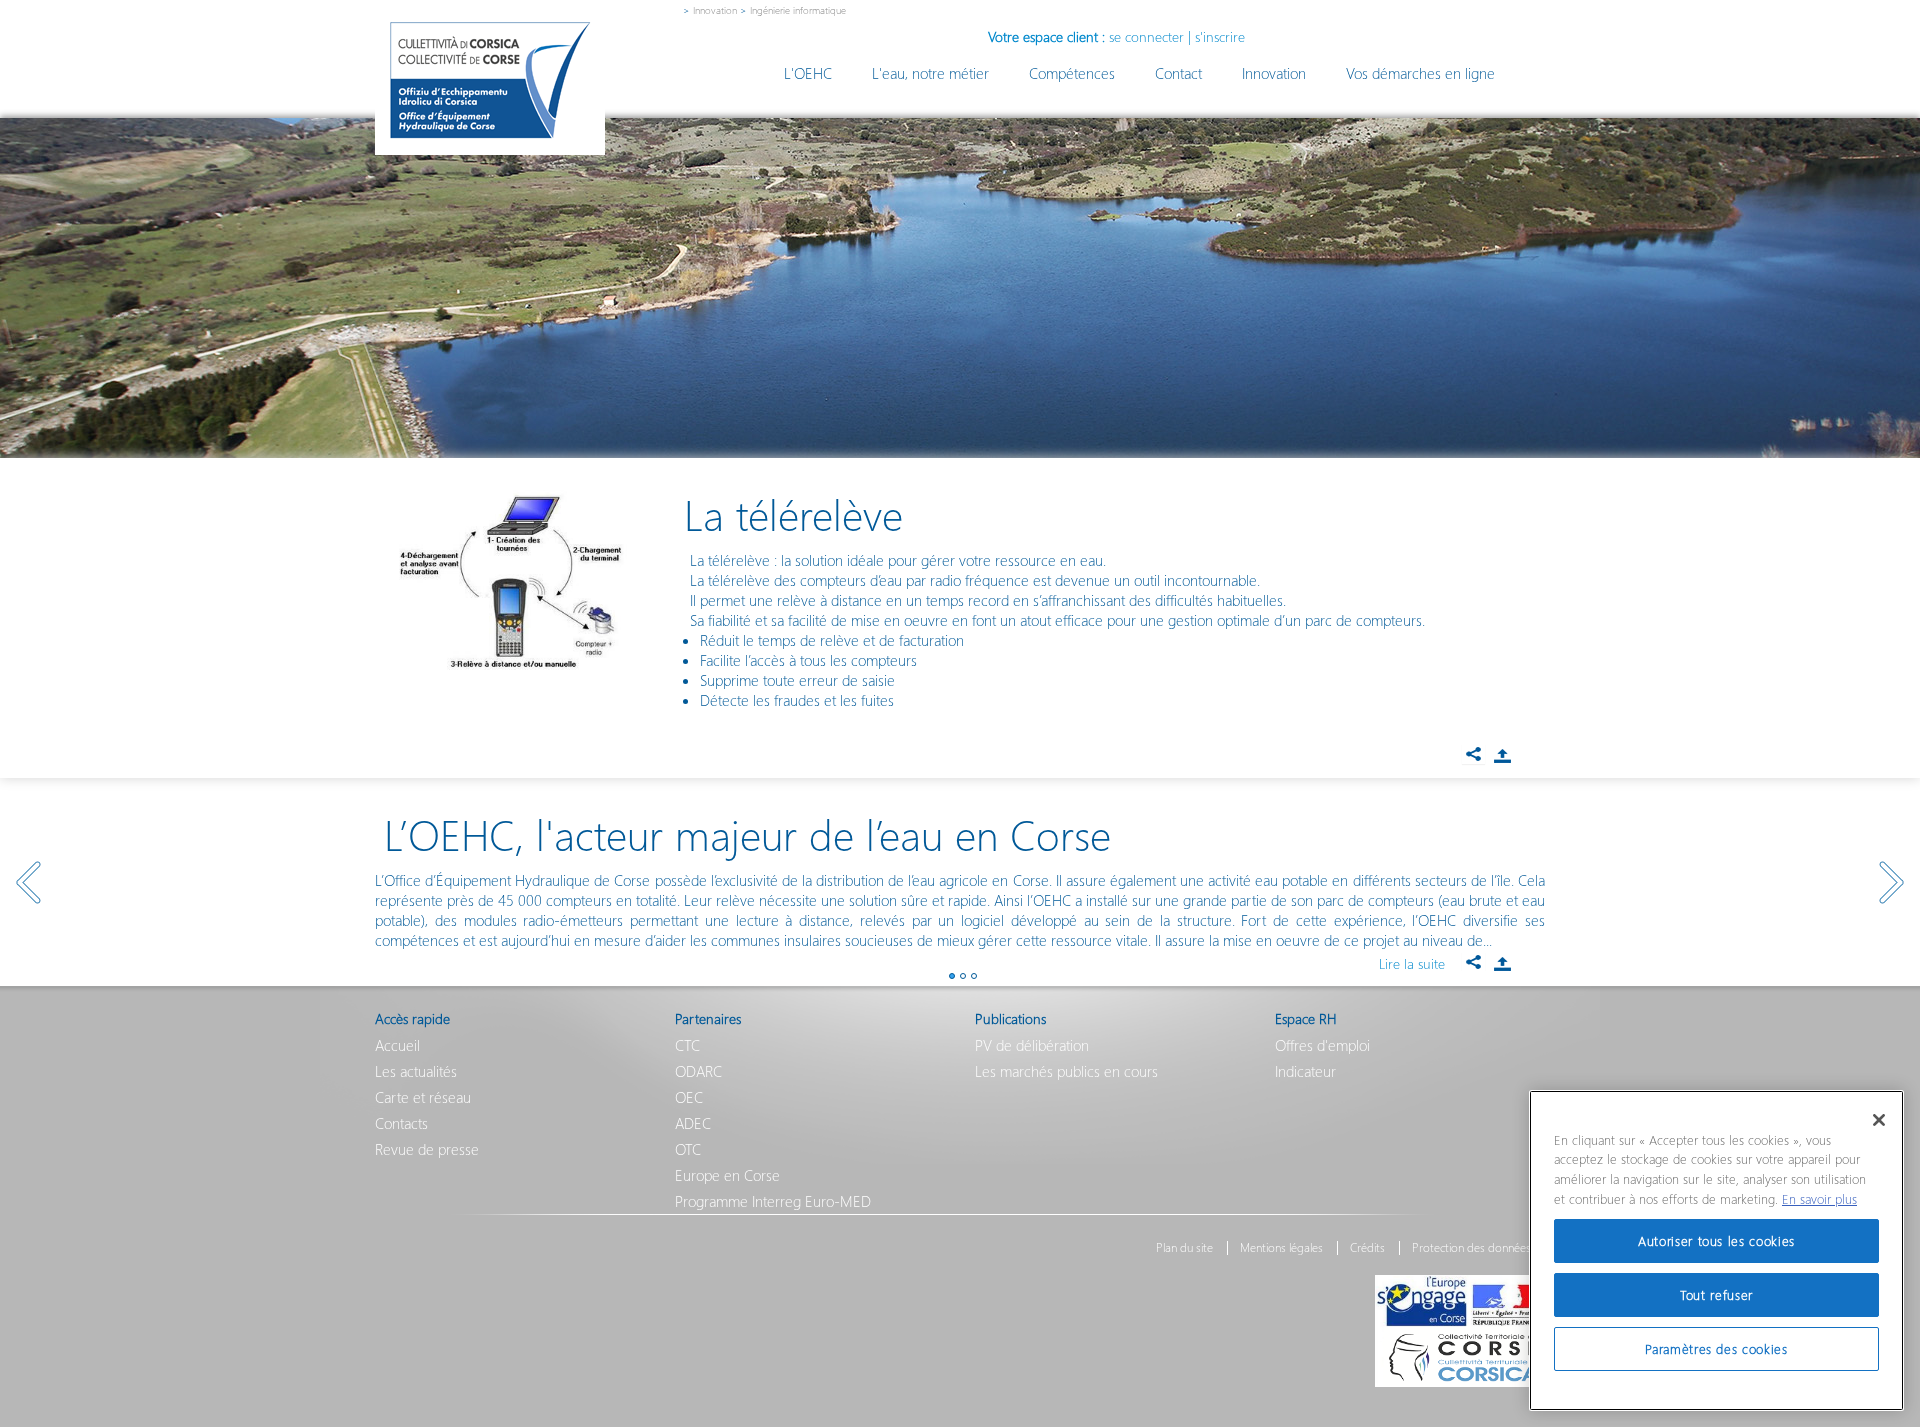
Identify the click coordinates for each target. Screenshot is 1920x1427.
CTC (687, 1045)
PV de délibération (1032, 1045)
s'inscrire (1220, 36)
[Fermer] (1879, 1120)
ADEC (693, 1123)
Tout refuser (1716, 1294)
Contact (1178, 73)
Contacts (401, 1123)
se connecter (1146, 36)
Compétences (1072, 73)
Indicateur (1305, 1071)
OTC (688, 1149)
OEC (689, 1097)
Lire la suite (1412, 963)
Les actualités (416, 1071)
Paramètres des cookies (1716, 1348)
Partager (1502, 756)
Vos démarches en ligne (1420, 73)
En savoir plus (1819, 1198)
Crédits (1367, 1248)
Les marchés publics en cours (1066, 1071)
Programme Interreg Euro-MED (773, 1201)
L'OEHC (808, 73)
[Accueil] (490, 80)
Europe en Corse (727, 1175)
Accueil (397, 1045)
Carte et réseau (423, 1097)
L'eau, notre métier (930, 73)
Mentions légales (1281, 1248)
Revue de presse (427, 1149)
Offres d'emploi (1322, 1045)
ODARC (698, 1071)
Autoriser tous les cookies (1716, 1240)
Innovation (715, 10)
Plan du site (1184, 1248)
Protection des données (1471, 1248)
